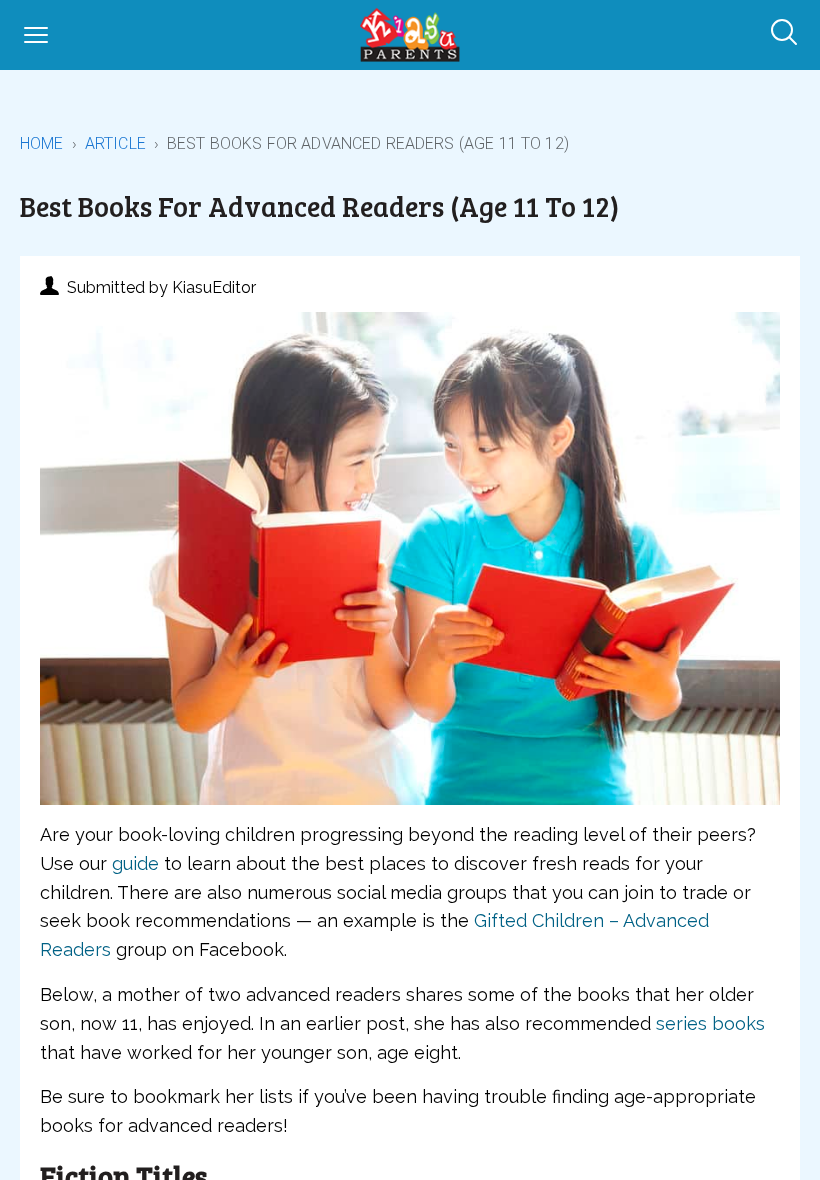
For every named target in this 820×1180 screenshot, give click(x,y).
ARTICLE (115, 143)
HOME (42, 143)
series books (710, 1023)
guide (135, 863)
